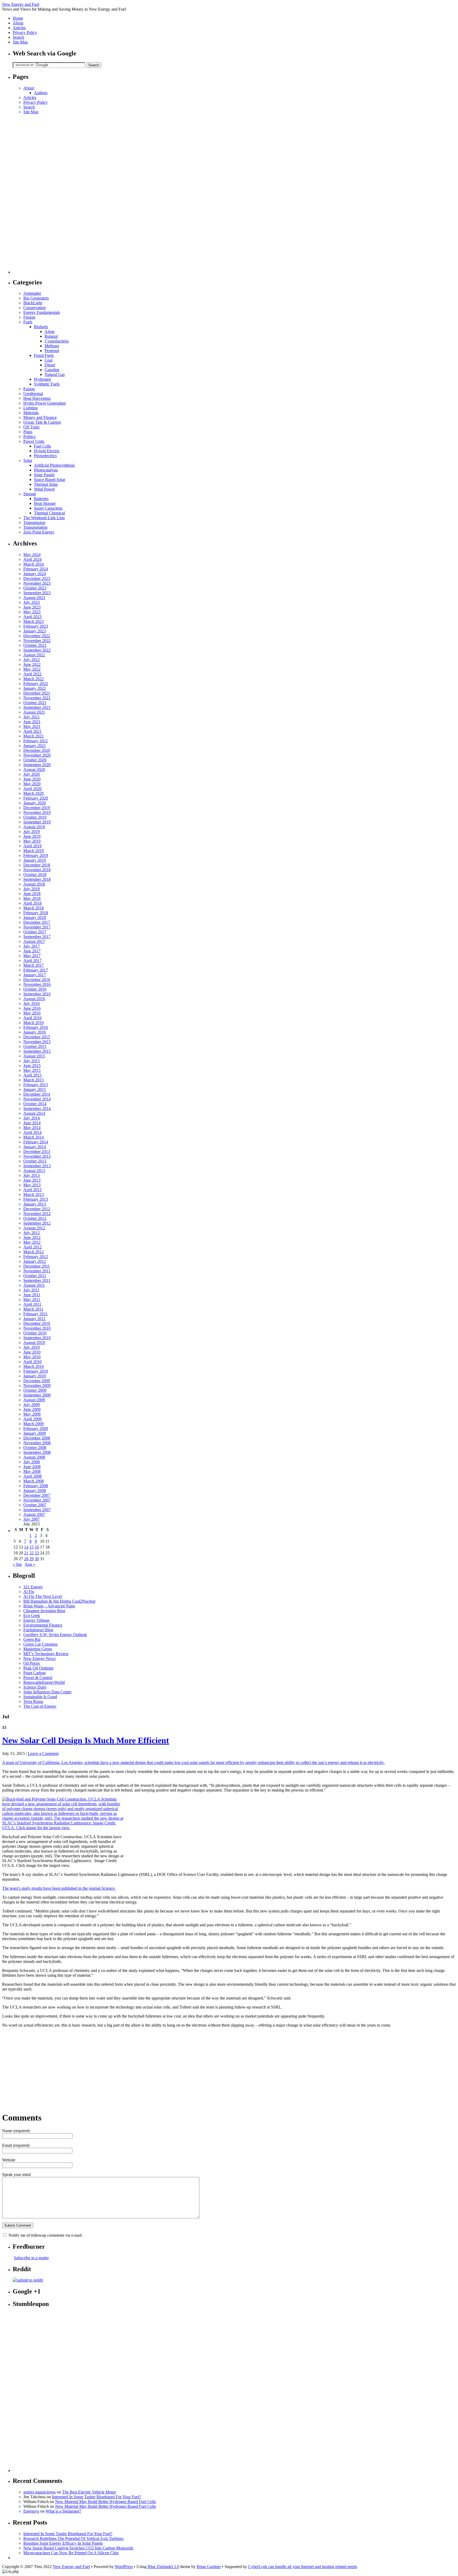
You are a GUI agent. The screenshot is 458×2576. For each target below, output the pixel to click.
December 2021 (37, 693)
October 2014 (35, 1104)
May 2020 (32, 784)
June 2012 (32, 1237)
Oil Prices (32, 1663)
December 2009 (37, 1381)
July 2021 (32, 717)
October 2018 (35, 875)
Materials (31, 413)
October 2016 (35, 989)
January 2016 (35, 1032)
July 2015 (32, 1061)
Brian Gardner (209, 2567)
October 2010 (35, 1333)
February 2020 (36, 798)
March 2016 (34, 1023)
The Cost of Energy (40, 1706)
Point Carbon (34, 1673)
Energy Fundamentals (42, 312)
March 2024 (34, 564)
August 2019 (34, 827)
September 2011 (37, 1280)
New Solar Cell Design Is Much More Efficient (86, 1740)
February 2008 (36, 1486)
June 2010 (32, 1352)
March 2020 (34, 793)
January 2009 (35, 1433)
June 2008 (32, 1467)
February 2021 (36, 741)
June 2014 (32, 1123)
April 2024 (32, 559)
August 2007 (34, 1514)
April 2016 (32, 1018)
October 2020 (35, 760)
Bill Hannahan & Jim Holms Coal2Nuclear (59, 1601)
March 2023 (34, 621)
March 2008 (34, 1481)
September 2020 (37, 765)
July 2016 (32, 1003)
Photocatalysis (46, 470)
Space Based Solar (50, 480)
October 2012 (35, 1218)
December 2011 (37, 1266)
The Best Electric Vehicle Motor (89, 2492)
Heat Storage (45, 503)
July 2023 (32, 602)
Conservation (34, 308)
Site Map (20, 42)
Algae (50, 331)
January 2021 (35, 746)
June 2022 (32, 664)
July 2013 (32, 1175)
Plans (28, 432)
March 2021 (34, 736)
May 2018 (32, 898)
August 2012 (34, 1228)
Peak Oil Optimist (38, 1668)
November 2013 (37, 1156)
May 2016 (32, 1013)
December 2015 (37, 1037)
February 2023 (36, 626)
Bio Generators (36, 298)
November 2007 (37, 1500)
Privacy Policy (25, 32)
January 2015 (35, 1089)
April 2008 (32, 1476)
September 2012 (37, 1223)
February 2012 (36, 1257)
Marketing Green (38, 1649)
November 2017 (37, 927)
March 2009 (34, 1424)
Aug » (30, 1564)
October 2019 (35, 817)
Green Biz (32, 1639)
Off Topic (32, 427)
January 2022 (35, 688)
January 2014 (35, 1147)
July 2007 (32, 1519)
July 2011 (31, 1290)
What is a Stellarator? (63, 2511)
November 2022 (37, 641)
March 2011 (33, 1309)
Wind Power (44, 489)
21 (26, 1553)
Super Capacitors (48, 508)
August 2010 (34, 1343)
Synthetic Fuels (47, 384)
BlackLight (33, 303)
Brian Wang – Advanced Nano (49, 1606)
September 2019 (37, 822)
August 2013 (34, 1171)
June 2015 (32, 1066)
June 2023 (32, 607)
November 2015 (37, 1042)
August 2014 (34, 1113)
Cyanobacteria (57, 341)
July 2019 (32, 832)
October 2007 (35, 1505)
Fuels (28, 322)
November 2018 (37, 870)
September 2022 (37, 650)
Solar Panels (44, 475)
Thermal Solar (46, 484)
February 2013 (36, 1199)
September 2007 (37, 1510)
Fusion (29, 389)
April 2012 (32, 1247)
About (18, 23)
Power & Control (38, 1678)
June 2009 (32, 1409)
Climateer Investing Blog (44, 1611)
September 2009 (37, 1395)
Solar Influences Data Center (47, 1692)
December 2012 (37, 1209)
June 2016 (32, 1008)
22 (32, 1553)
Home (18, 18)
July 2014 (32, 1118)
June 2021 (32, 722)
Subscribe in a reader (31, 2258)
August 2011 (34, 1285)
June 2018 (32, 894)
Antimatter (32, 293)
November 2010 (37, 1328)
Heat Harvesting (37, 398)
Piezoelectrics (45, 456)
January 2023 (35, 631)
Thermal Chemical (49, 513)
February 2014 (36, 1142)
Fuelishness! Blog (38, 1630)
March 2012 (34, 1252)
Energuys (31, 2511)
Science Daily (35, 1687)
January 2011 (34, 1319)
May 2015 (32, 1070)
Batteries (41, 499)
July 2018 (32, 889)
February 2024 (36, 569)
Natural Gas (55, 374)
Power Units (34, 441)
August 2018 (34, 884)
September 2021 (37, 707)
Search (18, 37)
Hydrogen (42, 379)
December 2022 (37, 636)
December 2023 (37, 578)
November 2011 (37, 1271)
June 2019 (32, 836)
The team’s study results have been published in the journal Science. (59, 1888)
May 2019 (32, 841)
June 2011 (32, 1295)
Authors (41, 93)
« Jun (17, 1564)
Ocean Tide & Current (42, 422)
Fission (29, 317)
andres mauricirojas (39, 2492)
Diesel (50, 365)
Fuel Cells (42, 446)
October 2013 (35, 1161)
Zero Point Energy (39, 532)
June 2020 (32, 779)
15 (32, 1547)
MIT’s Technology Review (46, 1654)
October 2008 (35, 1448)
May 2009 (32, 1414)
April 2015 (32, 1075)
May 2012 (32, 1242)
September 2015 (37, 1051)
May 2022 (32, 669)
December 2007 (37, 1495)
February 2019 (36, 855)
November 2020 (37, 755)
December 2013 (37, 1152)
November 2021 (37, 698)
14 (26, 1547)
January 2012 (35, 1261)
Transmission (34, 522)
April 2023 (32, 617)
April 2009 (32, 1419)
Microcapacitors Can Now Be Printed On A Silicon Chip (71, 2553)
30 (37, 1559)
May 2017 (32, 956)
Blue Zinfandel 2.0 (163, 2567)
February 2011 (36, 1314)
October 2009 (35, 1390)
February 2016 (36, 1027)
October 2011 (35, 1276)
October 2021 (35, 703)
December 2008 (37, 1438)
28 (26, 1559)
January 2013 (35, 1204)
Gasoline (52, 370)
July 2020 (32, 774)
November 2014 (37, 1099)
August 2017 (34, 941)
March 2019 (34, 851)
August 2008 (34, 1457)
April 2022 (32, 674)
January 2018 (35, 918)
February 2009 (36, 1428)
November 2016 (37, 984)
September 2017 (37, 937)
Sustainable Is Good (40, 1697)
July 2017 (32, 946)
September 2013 (37, 1166)
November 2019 (37, 812)
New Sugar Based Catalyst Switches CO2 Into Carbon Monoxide (78, 2548)
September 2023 (37, 593)
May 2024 (32, 555)
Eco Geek (32, 1616)
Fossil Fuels (44, 355)
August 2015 (34, 1056)
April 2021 (32, 731)
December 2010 (37, 1323)
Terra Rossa (33, 1701)
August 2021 (34, 712)
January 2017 (35, 975)
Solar (28, 460)
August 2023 (34, 598)
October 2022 (35, 645)
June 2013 (32, 1180)
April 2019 (32, 846)
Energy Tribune (36, 1620)
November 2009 (37, 1385)
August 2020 (34, 769)
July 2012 (32, 1233)
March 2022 (34, 679)
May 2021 (32, 727)
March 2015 (34, 1080)
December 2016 (37, 980)
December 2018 (37, 865)
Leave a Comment (43, 1753)
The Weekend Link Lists (44, 518)
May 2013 (32, 1185)
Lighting (30, 408)
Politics (29, 437)
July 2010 (32, 1347)
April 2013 (32, 1190)
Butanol (51, 336)
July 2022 (32, 660)
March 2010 (34, 1366)
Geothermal (33, 394)
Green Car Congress (40, 1644)
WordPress (124, 2567)
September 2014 (37, 1109)
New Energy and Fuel (21, 4)
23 (37, 1553)
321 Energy (33, 1587)
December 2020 (37, 750)
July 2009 (32, 1405)
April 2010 (32, 1362)
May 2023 (32, 612)
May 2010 (32, 1357)
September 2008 (37, 1452)
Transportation (35, 527)
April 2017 (32, 960)
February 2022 (36, 684)
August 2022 (34, 655)
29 (32, 1559)
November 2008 (37, 1443)
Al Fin (29, 1592)
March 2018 (34, 908)
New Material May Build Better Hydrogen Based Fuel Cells (105, 2502)
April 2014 (32, 1132)
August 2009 (34, 1400)
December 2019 (37, 808)
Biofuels (41, 327)
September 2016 (37, 994)
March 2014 (34, 1137)
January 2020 (35, 803)
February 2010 (36, 1371)
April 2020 (32, 789)
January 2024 (35, 574)
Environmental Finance (43, 1625)
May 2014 (32, 1128)
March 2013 (34, 1194)
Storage (30, 494)
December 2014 (37, 1094)
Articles (19, 28)
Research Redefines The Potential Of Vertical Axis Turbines (73, 2538)
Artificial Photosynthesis (54, 465)
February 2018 (36, 913)
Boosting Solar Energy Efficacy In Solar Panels (63, 2543)
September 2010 (37, 1338)
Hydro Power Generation (45, 403)
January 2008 (35, 1491)
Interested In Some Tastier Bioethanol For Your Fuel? (96, 2497)
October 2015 (35, 1046)
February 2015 (36, 1085)
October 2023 (35, 588)
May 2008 (32, 1471)
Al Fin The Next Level (43, 1596)
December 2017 (37, 922)
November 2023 (37, 583)
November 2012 (37, 1214)
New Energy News (39, 1658)
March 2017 (34, 965)
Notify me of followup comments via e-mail (45, 2235)
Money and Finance (40, 417)
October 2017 (35, 932)
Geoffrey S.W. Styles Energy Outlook (55, 1635)
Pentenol (52, 351)
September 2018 (37, 879)
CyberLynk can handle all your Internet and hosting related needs (303, 2567)
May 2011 (32, 1300)
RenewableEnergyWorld (44, 1682)
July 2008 (32, 1462)
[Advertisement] (34, 194)
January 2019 (35, 860)
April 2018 (32, 903)
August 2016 (34, 999)
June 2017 (32, 951)
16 (37, 1547)
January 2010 (35, 1376)
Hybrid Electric (47, 451)
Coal (49, 360)
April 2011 (32, 1304)
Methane (52, 346)
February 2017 (36, 970)
